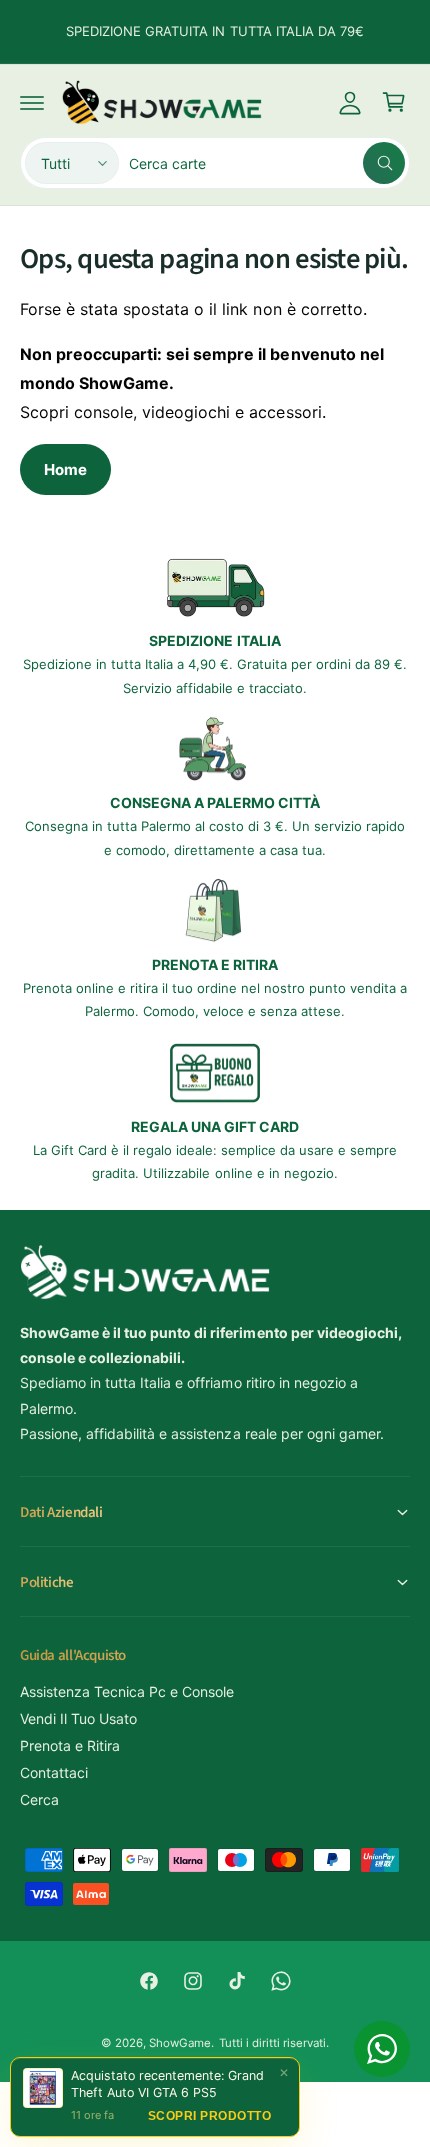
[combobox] (267, 163)
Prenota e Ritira (70, 1745)
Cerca (39, 1799)
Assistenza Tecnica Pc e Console (127, 1691)
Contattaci (54, 1772)
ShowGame (180, 2043)
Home (65, 469)
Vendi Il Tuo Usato (78, 1718)
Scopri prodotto (210, 2116)
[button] (32, 102)
